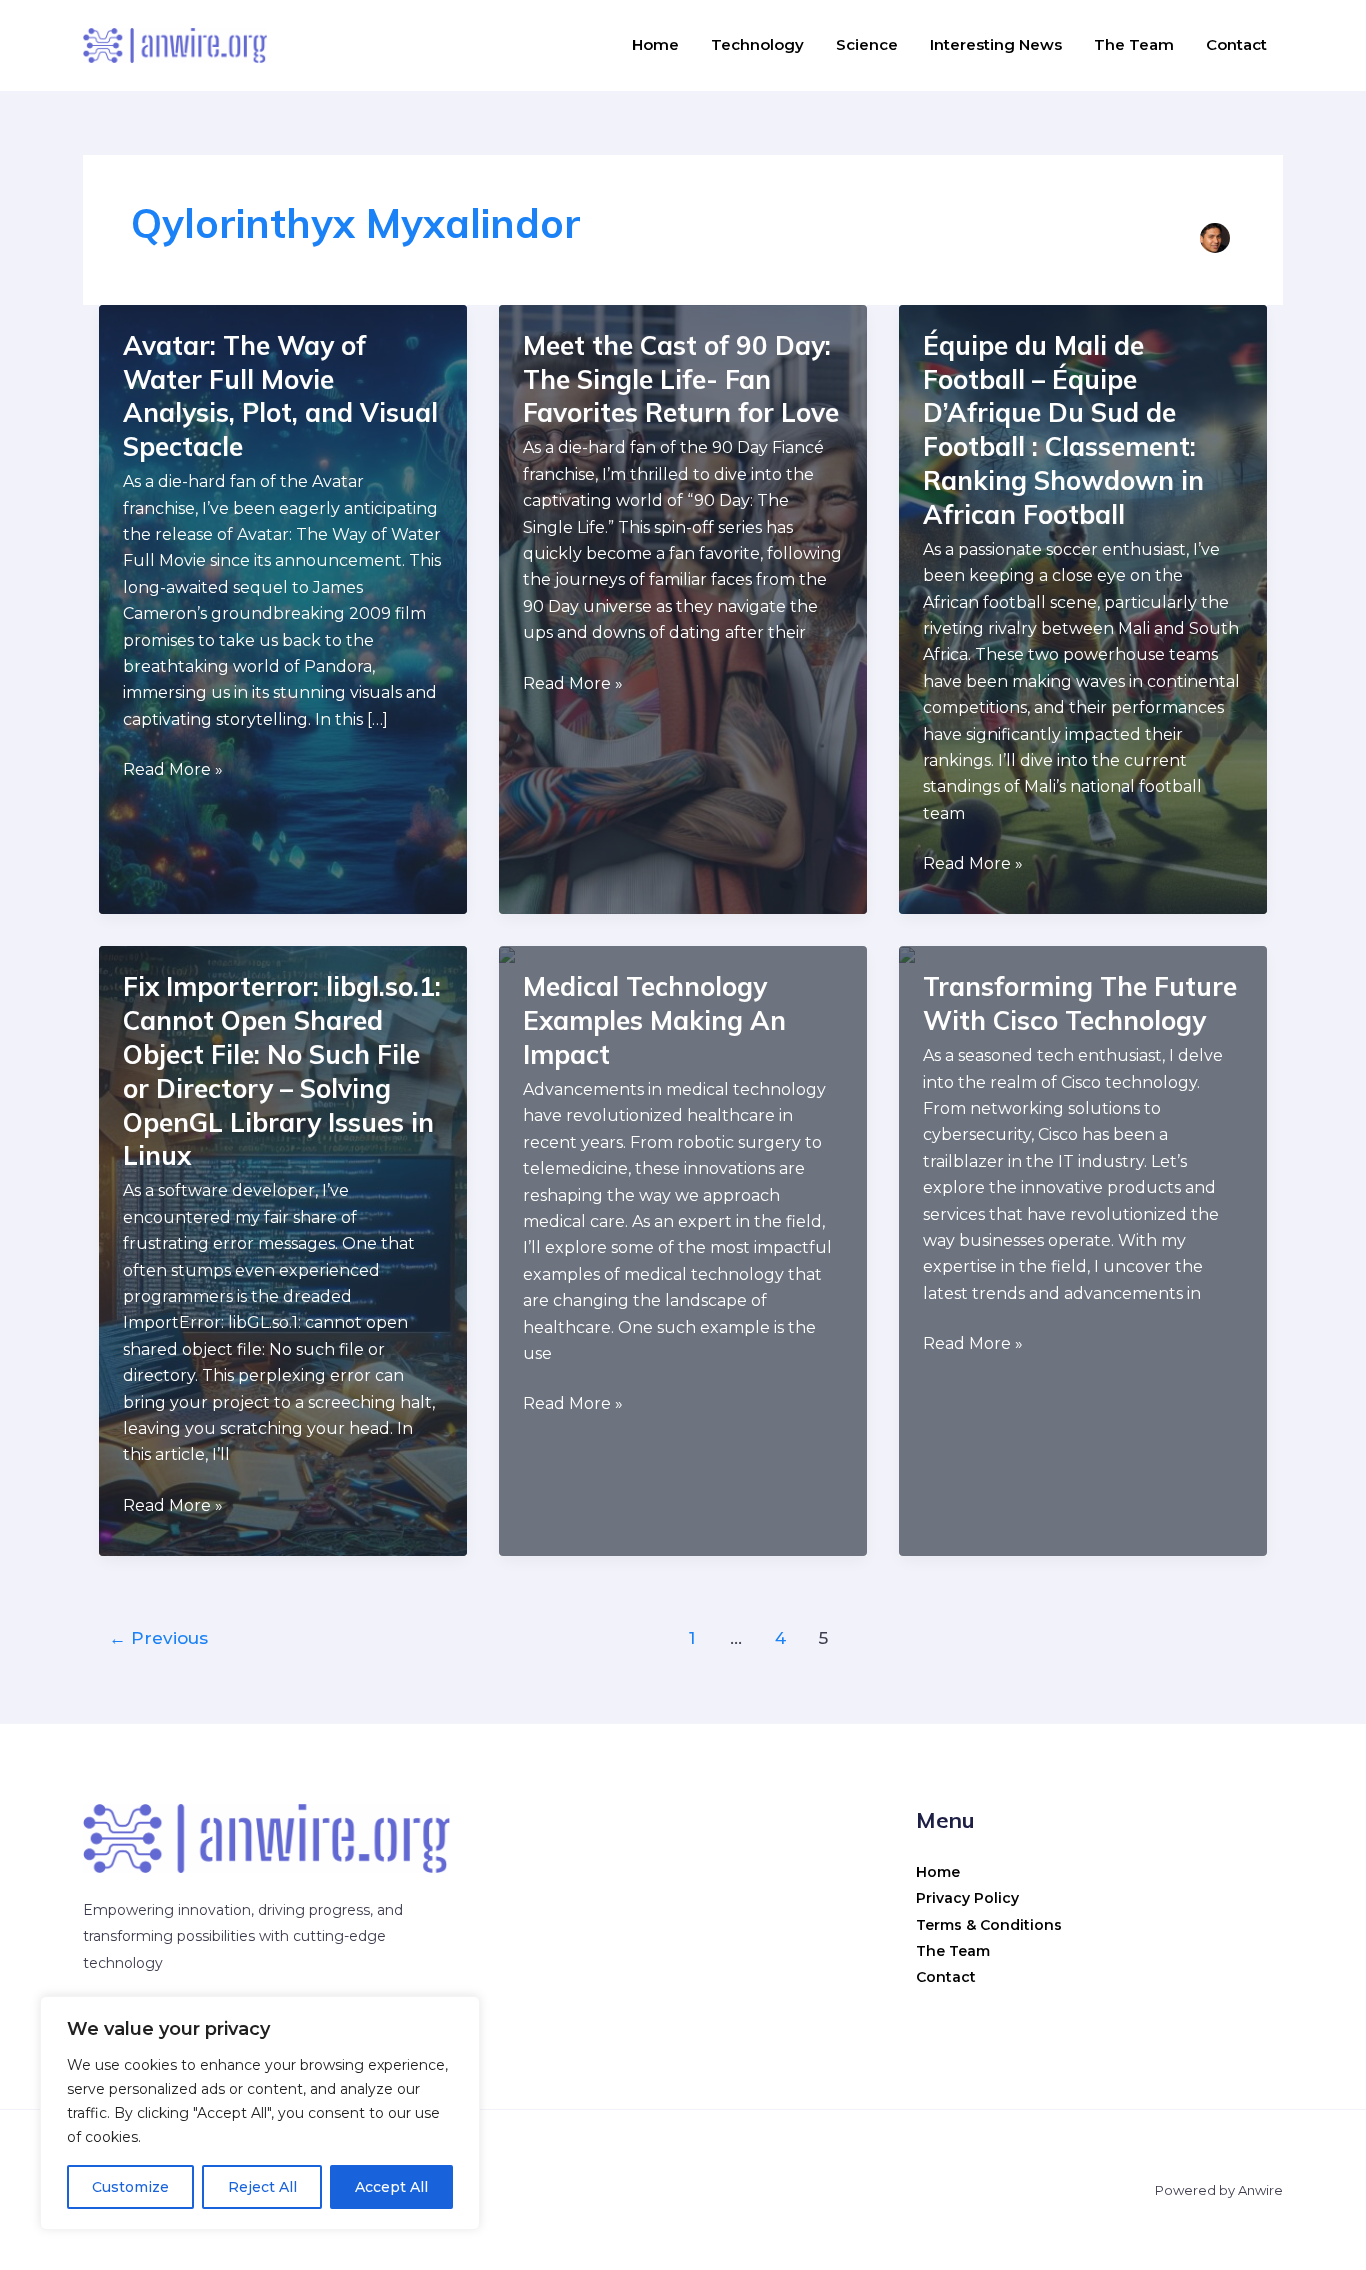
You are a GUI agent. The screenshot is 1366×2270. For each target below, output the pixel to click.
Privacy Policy (967, 1898)
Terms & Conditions (989, 1925)
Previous (158, 1637)
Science (867, 44)
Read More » (173, 771)
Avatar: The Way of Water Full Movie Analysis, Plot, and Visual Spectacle (280, 396)
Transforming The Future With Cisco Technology (1080, 1003)
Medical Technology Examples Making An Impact (654, 1020)
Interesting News (996, 44)
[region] (260, 2113)
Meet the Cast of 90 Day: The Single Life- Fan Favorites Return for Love (681, 379)
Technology (757, 44)
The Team (1134, 44)
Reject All (262, 2187)
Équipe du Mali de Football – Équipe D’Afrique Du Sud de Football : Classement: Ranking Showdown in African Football (1063, 430)
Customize (130, 2187)
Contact (1236, 44)
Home (655, 44)
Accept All (391, 2187)
